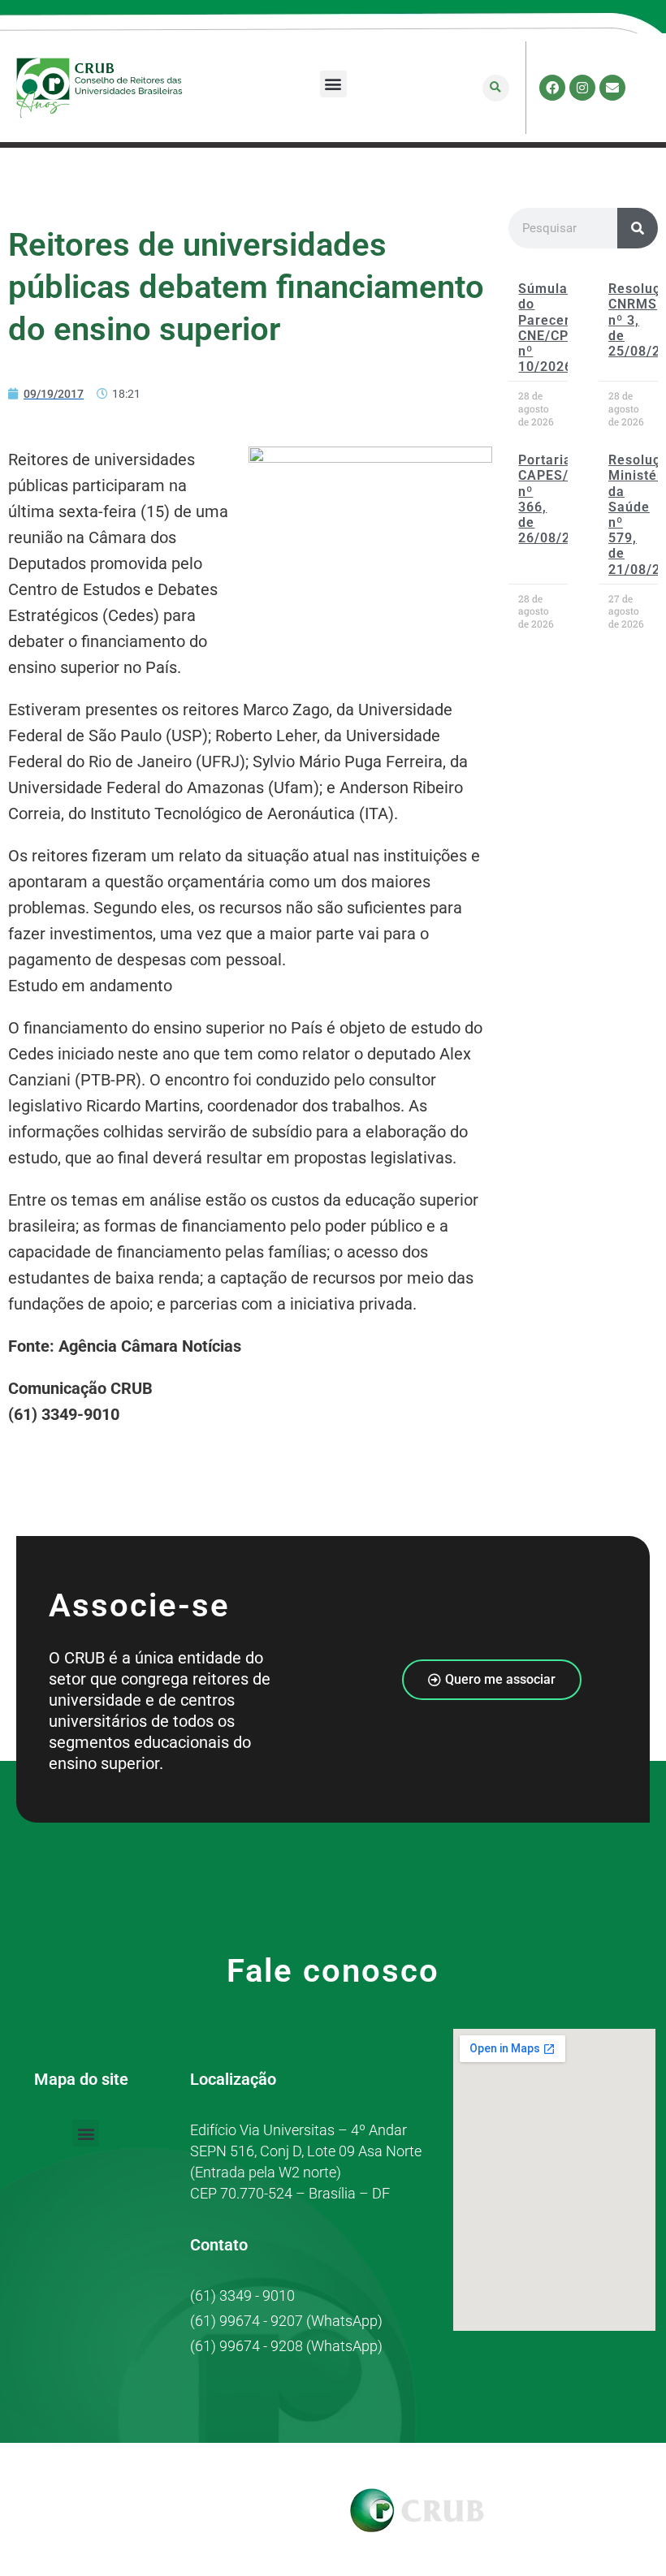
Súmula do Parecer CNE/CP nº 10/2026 (545, 328)
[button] (333, 84)
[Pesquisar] (638, 228)
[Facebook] (552, 88)
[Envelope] (612, 88)
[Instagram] (582, 88)
